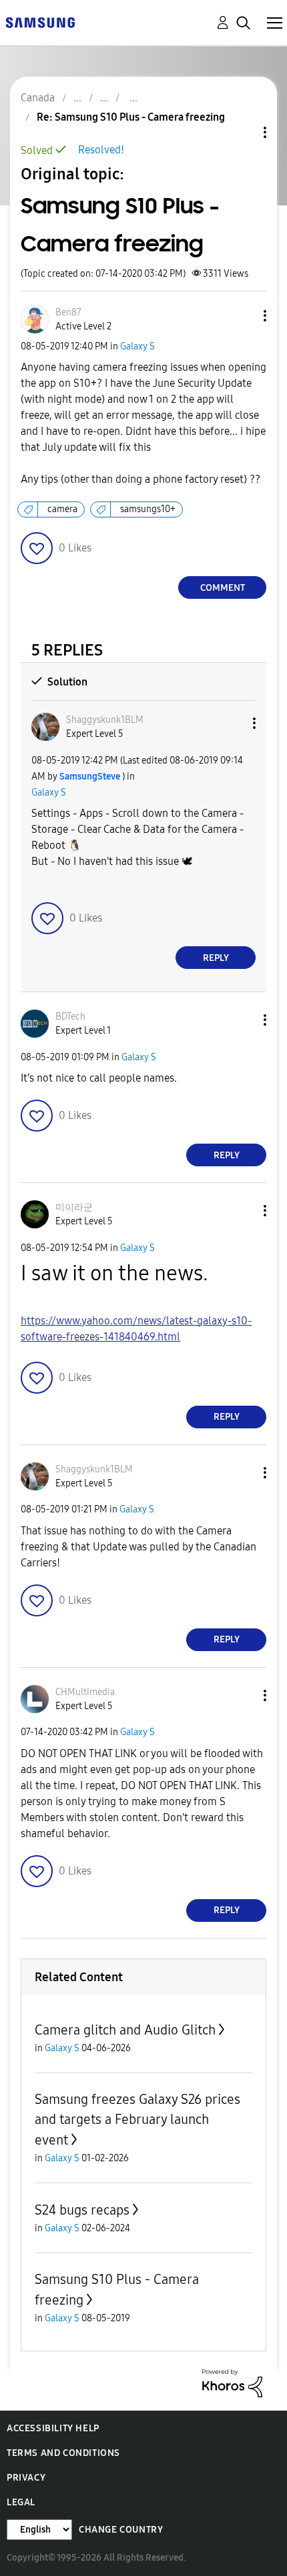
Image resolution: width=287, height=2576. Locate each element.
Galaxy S (137, 346)
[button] (243, 316)
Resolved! (101, 150)
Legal (21, 2502)
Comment (223, 588)
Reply (216, 958)
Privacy (26, 2478)
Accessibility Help (53, 2428)
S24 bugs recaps (82, 2210)
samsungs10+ (148, 509)
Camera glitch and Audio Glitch (125, 2030)
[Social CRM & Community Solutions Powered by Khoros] (232, 2382)
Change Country (121, 2530)
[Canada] (40, 22)
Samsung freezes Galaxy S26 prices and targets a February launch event (137, 2120)
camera (62, 509)
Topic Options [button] (242, 132)
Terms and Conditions (63, 2453)
